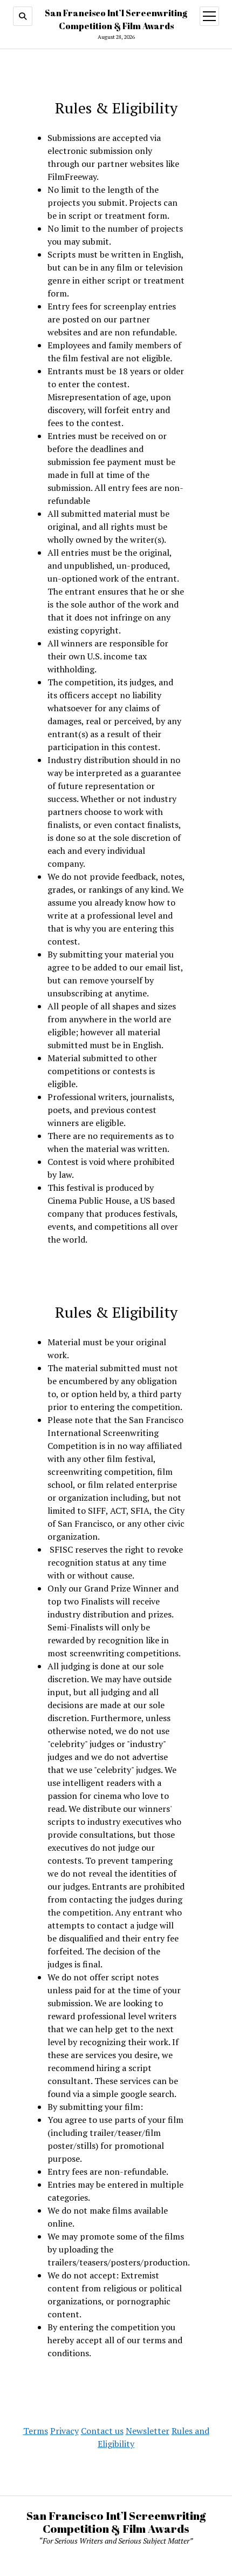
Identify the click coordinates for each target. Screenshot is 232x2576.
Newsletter (148, 2431)
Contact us (102, 2431)
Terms (36, 2431)
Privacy (64, 2431)
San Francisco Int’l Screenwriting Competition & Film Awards (116, 2522)
